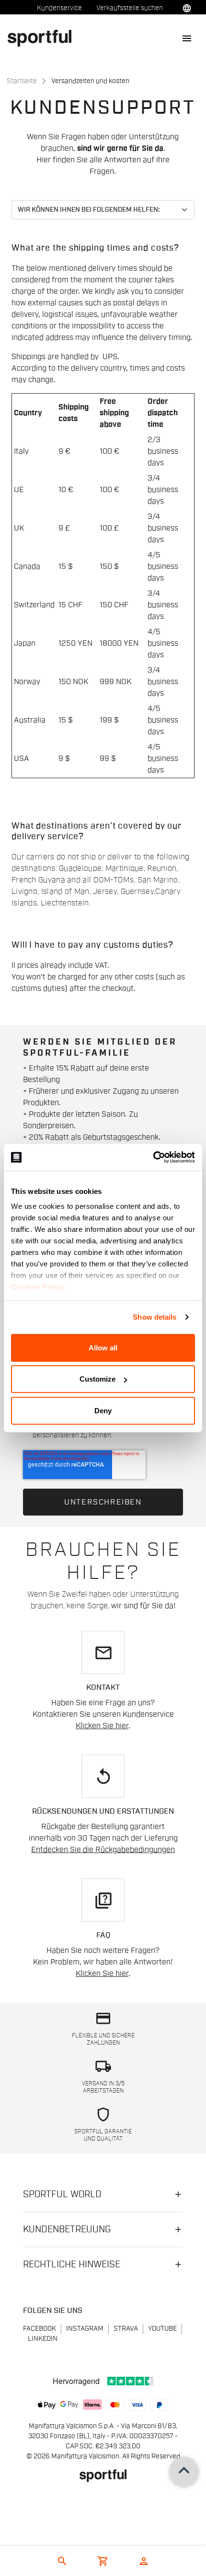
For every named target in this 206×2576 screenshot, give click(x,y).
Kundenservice (59, 8)
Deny (103, 1410)
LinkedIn (43, 2339)
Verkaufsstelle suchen (130, 8)
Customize (97, 1379)
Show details (154, 1317)
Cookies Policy (38, 1287)
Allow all (103, 1347)
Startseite (22, 81)
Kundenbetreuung (67, 2229)
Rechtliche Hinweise (72, 2264)
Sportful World (62, 2194)
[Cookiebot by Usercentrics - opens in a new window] (153, 1157)
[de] (43, 38)
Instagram (85, 2329)
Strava (126, 2329)
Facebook (40, 2329)
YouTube (162, 2329)
